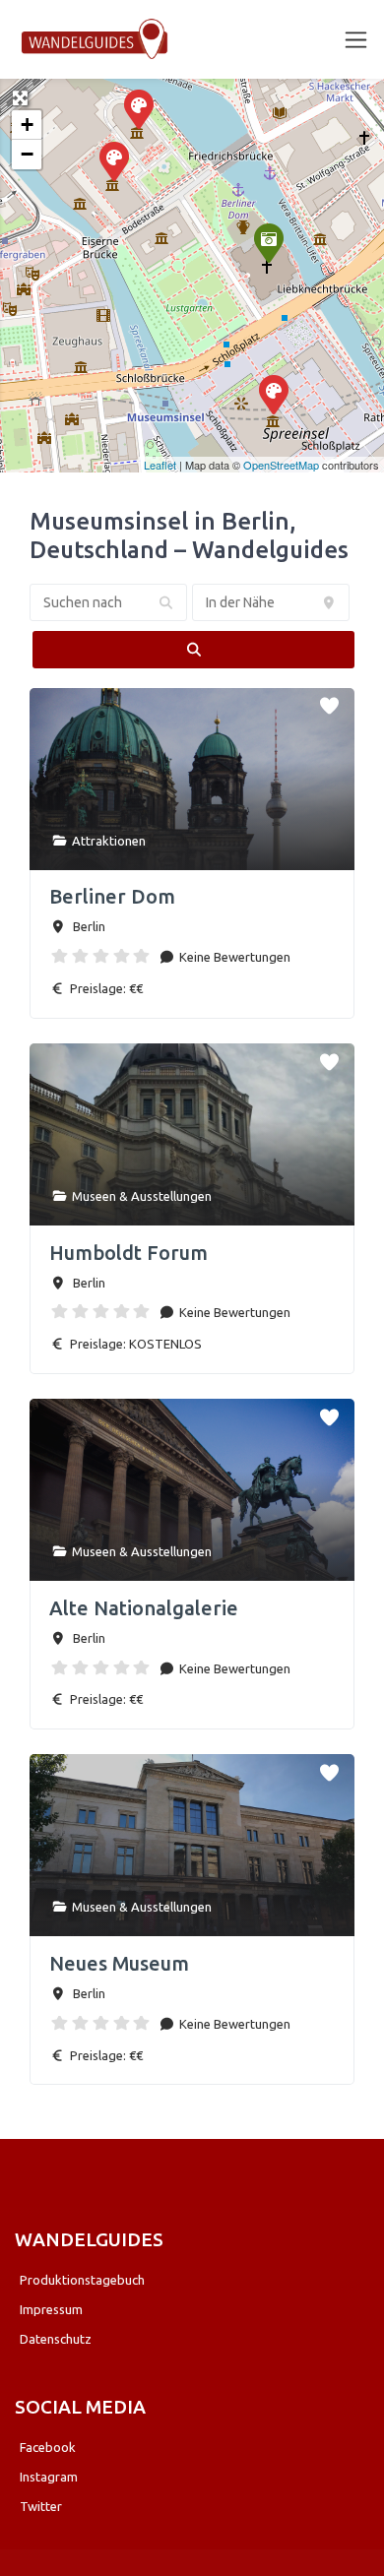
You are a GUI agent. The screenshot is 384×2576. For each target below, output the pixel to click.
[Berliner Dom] (268, 242)
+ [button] (27, 125)
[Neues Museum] (113, 160)
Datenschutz (56, 2339)
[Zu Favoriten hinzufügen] (331, 702)
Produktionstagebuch (82, 2280)
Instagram (49, 2477)
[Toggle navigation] (356, 40)
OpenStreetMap (281, 465)
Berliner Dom (112, 896)
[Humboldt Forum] (273, 394)
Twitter (41, 2506)
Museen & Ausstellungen (142, 1196)
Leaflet (160, 465)
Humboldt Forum (128, 1253)
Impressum (51, 2309)
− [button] (27, 154)
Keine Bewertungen (233, 957)
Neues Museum (119, 1963)
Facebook (48, 2447)
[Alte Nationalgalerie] (138, 108)
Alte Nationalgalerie (144, 1608)
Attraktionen (109, 841)
